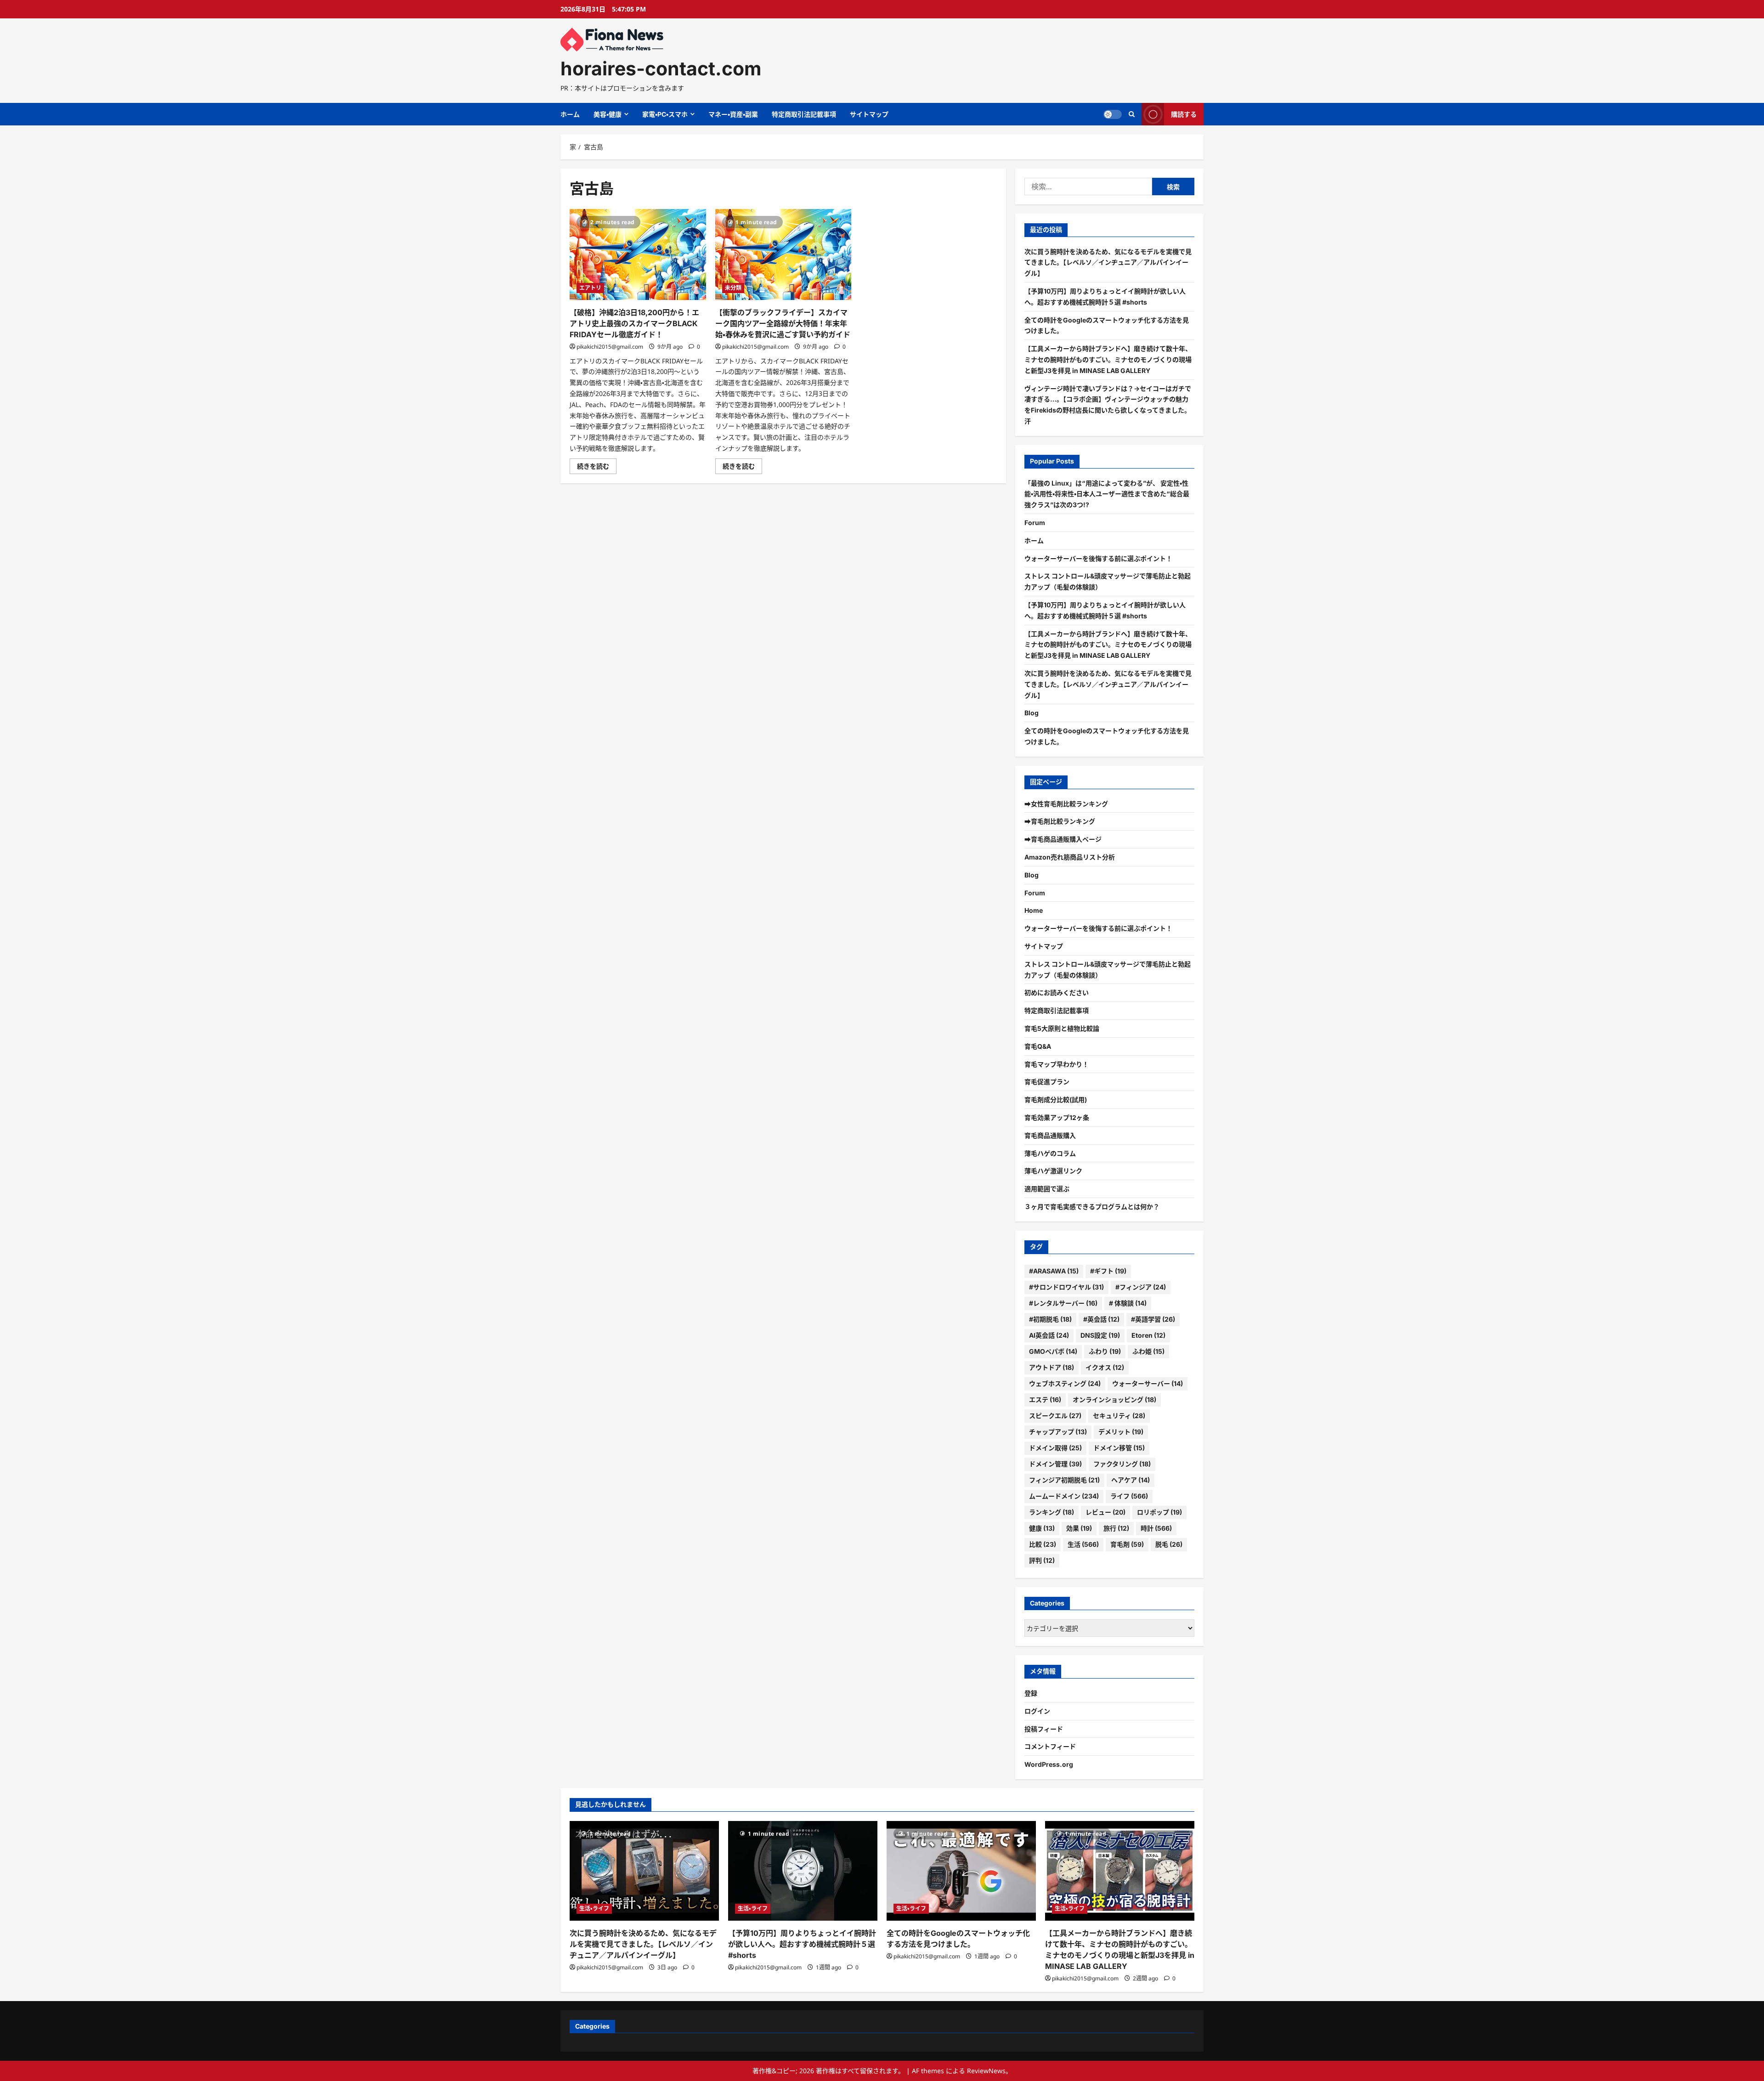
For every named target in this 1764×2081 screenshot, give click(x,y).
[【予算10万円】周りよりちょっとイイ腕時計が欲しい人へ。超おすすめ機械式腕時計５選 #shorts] (803, 1871)
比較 (1043, 1544)
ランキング (1052, 1512)
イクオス (1105, 1367)
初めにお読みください (1057, 992)
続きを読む (597, 468)
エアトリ (590, 288)
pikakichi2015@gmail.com (610, 347)
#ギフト (1108, 1271)
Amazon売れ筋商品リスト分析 (1070, 857)
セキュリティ (1119, 1416)
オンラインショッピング (1114, 1400)
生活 (1083, 1544)
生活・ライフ (594, 1909)
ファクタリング (1122, 1464)
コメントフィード (1050, 1746)
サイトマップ (869, 114)
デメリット (1121, 1432)
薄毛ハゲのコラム (1050, 1153)
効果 (1079, 1528)
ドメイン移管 (1119, 1448)
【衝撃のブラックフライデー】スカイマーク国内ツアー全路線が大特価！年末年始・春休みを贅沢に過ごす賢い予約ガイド (783, 323)
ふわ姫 (1148, 1351)
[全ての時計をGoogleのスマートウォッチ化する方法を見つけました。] (961, 1871)
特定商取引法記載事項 (804, 114)
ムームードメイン (1064, 1496)
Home (1034, 910)
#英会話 (1101, 1319)
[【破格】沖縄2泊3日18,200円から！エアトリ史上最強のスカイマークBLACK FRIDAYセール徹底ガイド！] (638, 254)
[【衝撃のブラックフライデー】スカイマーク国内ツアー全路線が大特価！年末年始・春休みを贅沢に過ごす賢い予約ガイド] (783, 254)
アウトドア (1052, 1367)
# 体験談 (1128, 1303)
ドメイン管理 (1055, 1464)
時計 (1156, 1528)
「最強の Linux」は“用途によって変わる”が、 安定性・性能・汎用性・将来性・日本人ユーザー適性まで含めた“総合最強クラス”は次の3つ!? (1107, 494)
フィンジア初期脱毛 (1064, 1480)
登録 (1031, 1693)
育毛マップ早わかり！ (1057, 1064)
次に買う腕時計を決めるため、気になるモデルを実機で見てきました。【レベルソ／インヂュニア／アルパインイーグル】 (1108, 263)
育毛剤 (1127, 1544)
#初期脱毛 (1050, 1319)
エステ (1045, 1400)
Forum (1035, 523)
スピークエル (1055, 1416)
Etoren (1148, 1335)
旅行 (1116, 1528)
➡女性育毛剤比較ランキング (1066, 804)
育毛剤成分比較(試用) (1056, 1100)
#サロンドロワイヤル (1066, 1287)
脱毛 (1169, 1544)
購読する (1184, 114)
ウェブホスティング (1065, 1383)
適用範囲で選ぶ (1047, 1189)
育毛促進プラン (1047, 1082)
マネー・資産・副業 (733, 114)
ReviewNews (986, 2071)
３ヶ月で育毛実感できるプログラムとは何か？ (1092, 1207)
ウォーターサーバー (1148, 1383)
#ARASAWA (1054, 1271)
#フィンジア (1141, 1287)
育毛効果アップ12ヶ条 (1057, 1117)
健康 (1042, 1528)
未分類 (733, 288)
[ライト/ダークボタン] (1113, 114)
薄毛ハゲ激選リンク (1053, 1171)
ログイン (1037, 1711)
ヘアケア (1131, 1480)
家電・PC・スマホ (665, 114)
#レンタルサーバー (1063, 1303)
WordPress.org (1049, 1764)
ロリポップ (1159, 1512)
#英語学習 (1153, 1319)
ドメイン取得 (1055, 1448)
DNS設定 (1100, 1335)
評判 (1042, 1560)
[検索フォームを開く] (1132, 114)
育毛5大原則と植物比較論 (1062, 1028)
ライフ (1129, 1496)
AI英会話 (1049, 1335)
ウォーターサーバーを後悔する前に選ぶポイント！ (1098, 558)
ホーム (570, 114)
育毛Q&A (1038, 1046)
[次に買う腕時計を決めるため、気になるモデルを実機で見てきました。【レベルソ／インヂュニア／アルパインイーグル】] (644, 1871)
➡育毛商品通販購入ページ (1063, 839)
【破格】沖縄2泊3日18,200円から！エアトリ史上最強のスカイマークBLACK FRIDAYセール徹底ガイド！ (634, 323)
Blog (1032, 713)
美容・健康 (608, 114)
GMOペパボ (1053, 1351)
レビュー (1105, 1512)
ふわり (1105, 1351)
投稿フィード (1044, 1729)
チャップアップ (1058, 1432)
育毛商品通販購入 (1050, 1135)
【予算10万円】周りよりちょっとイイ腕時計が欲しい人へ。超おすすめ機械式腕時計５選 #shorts (802, 1944)
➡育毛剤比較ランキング (1060, 821)
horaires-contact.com (661, 68)
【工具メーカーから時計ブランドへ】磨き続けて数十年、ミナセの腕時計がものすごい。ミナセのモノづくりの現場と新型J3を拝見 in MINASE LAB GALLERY (1108, 359)
